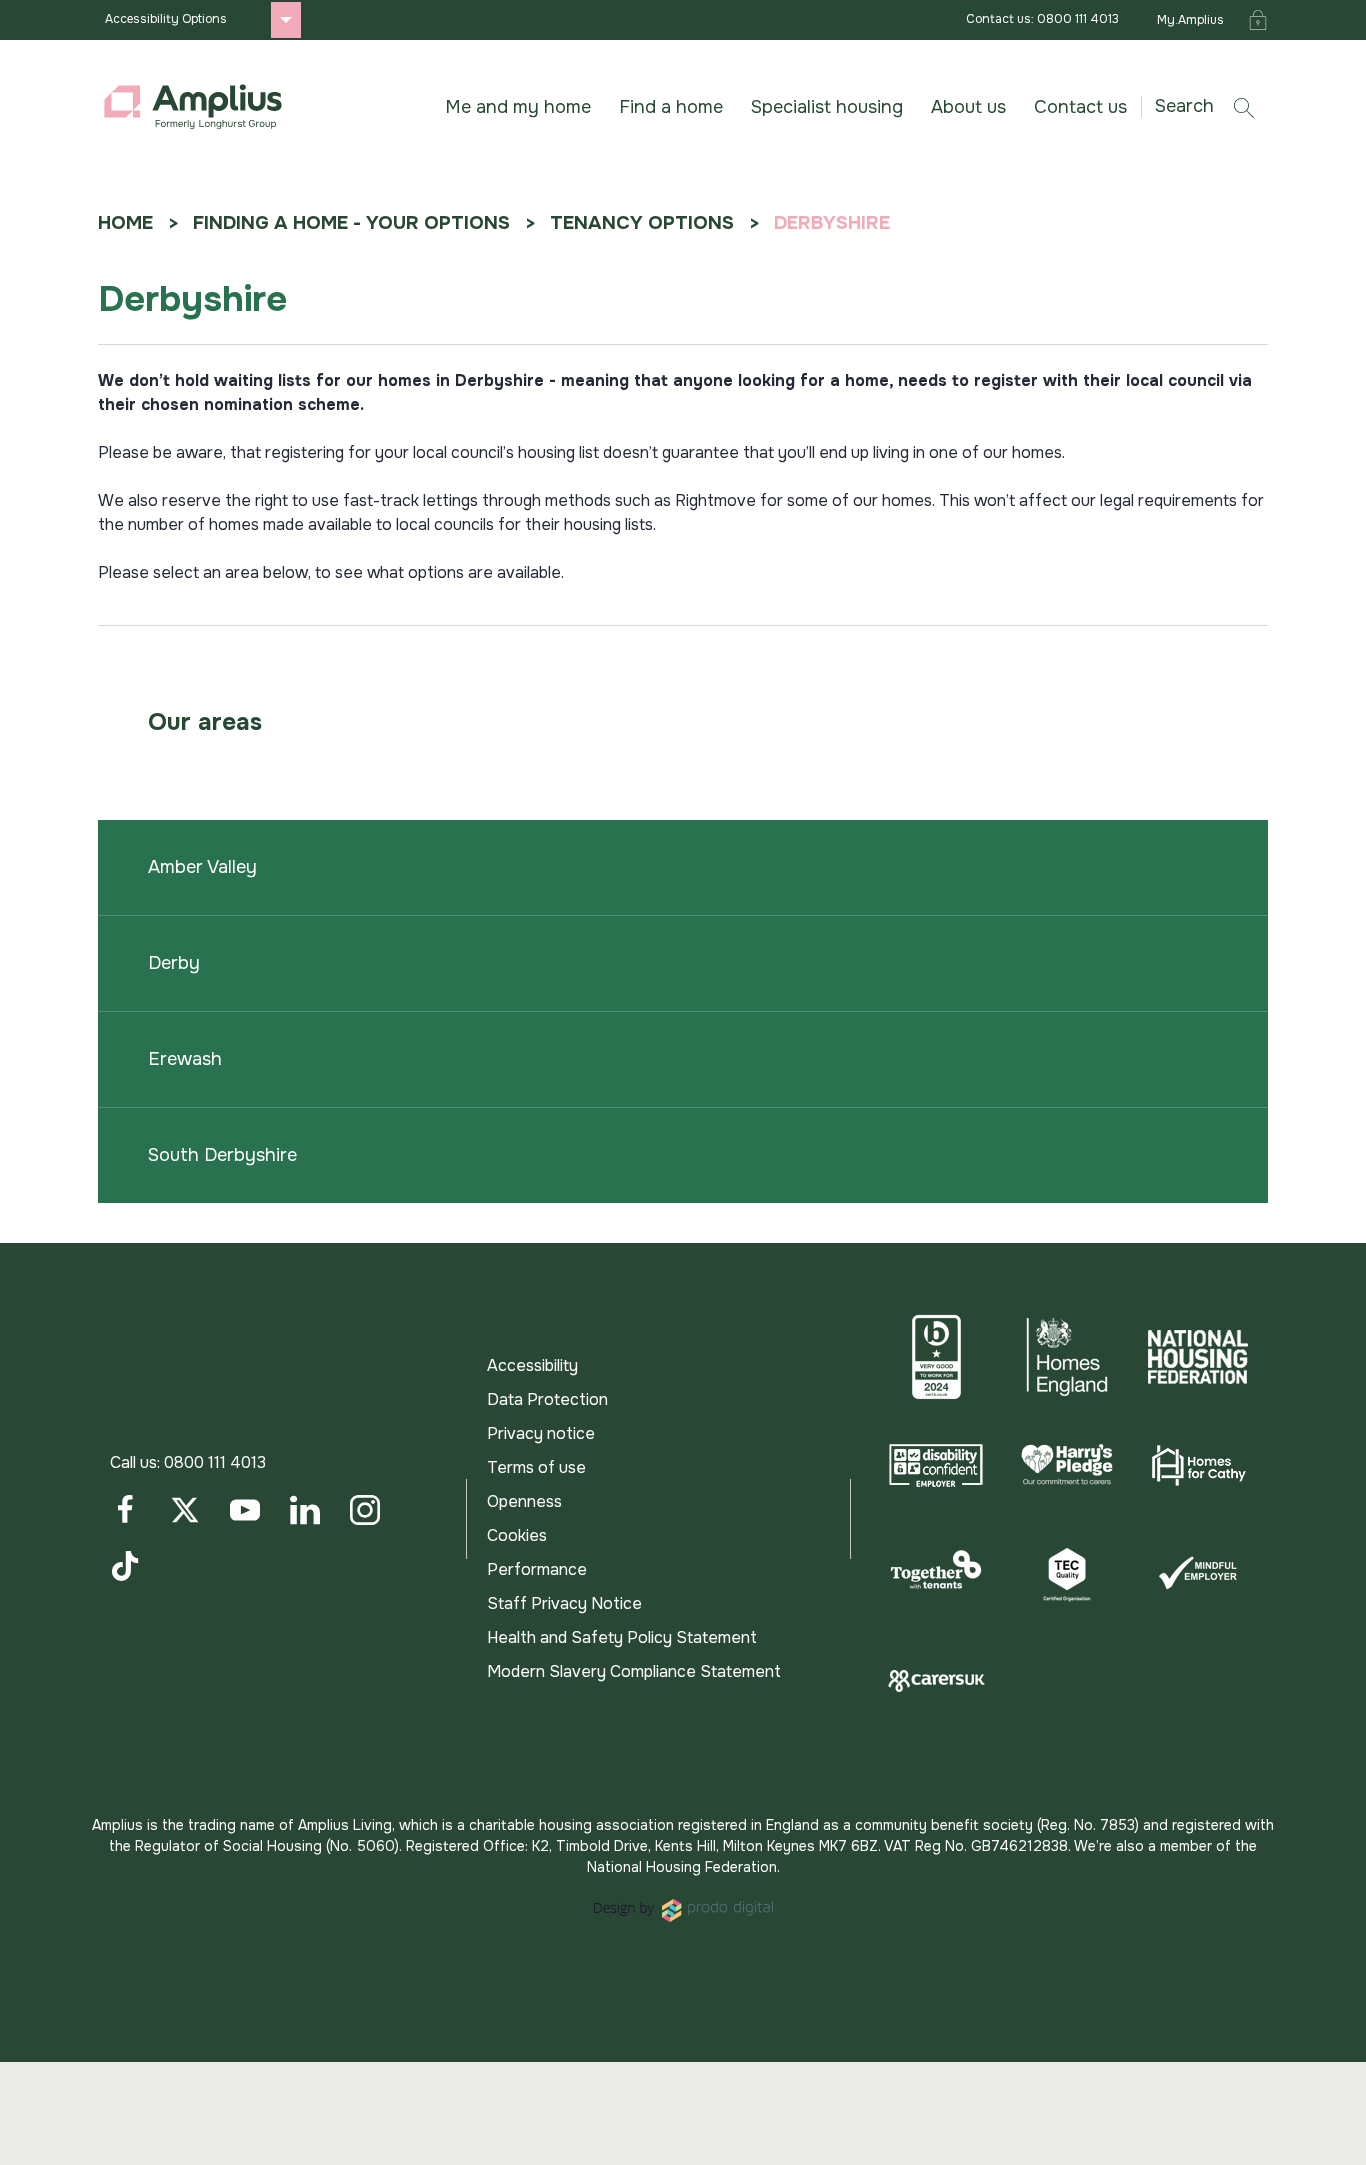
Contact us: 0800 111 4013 (1042, 19)
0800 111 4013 (215, 1462)
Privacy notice (541, 1433)
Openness (524, 1501)
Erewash (185, 1059)
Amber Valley (202, 867)
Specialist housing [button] (827, 107)
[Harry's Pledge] (1067, 1465)
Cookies (517, 1535)
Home (125, 223)
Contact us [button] (1080, 107)
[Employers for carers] (936, 1681)
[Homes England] (1067, 1357)
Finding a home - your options (351, 223)
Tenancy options (642, 223)
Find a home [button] (671, 107)
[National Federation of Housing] (1197, 1357)
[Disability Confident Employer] (936, 1465)
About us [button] (968, 107)
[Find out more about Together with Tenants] (936, 1573)
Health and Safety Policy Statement (622, 1637)
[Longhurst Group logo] (193, 107)
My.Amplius (1190, 20)
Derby (174, 963)
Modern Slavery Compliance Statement (634, 1671)
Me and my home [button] (518, 107)
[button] (1212, 106)
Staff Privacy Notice (564, 1603)
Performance (537, 1569)
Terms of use (536, 1467)
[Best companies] (936, 1357)
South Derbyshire (222, 1155)
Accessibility (532, 1365)
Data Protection (547, 1399)
